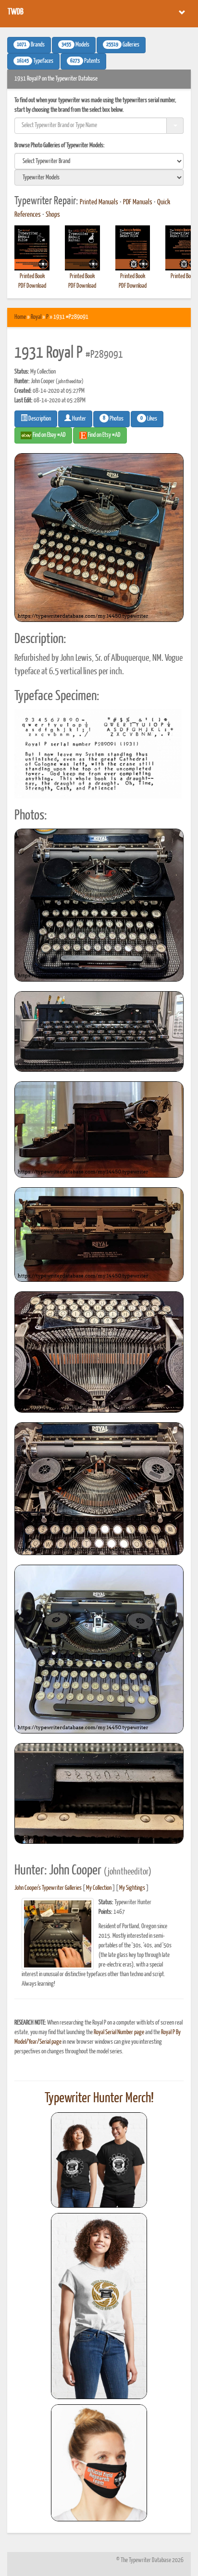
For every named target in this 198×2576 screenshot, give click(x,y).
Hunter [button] (79, 419)
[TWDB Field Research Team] (99, 2463)
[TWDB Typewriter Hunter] (99, 2160)
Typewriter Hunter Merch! (99, 2098)
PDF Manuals (138, 202)
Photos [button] (113, 419)
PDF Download (32, 286)
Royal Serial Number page (119, 2032)
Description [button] (39, 419)
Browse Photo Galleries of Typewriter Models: (60, 146)
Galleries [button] (123, 45)
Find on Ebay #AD (49, 435)
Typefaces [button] (35, 61)
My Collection (99, 1888)
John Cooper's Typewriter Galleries (48, 1888)
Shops (53, 215)
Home (20, 317)
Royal (36, 317)
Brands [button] (31, 45)
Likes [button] (149, 419)
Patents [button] (85, 61)
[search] (99, 161)
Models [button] (75, 45)
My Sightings (132, 1888)
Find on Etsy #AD (104, 435)
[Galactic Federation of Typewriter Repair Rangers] (99, 2306)
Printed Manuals (99, 202)
